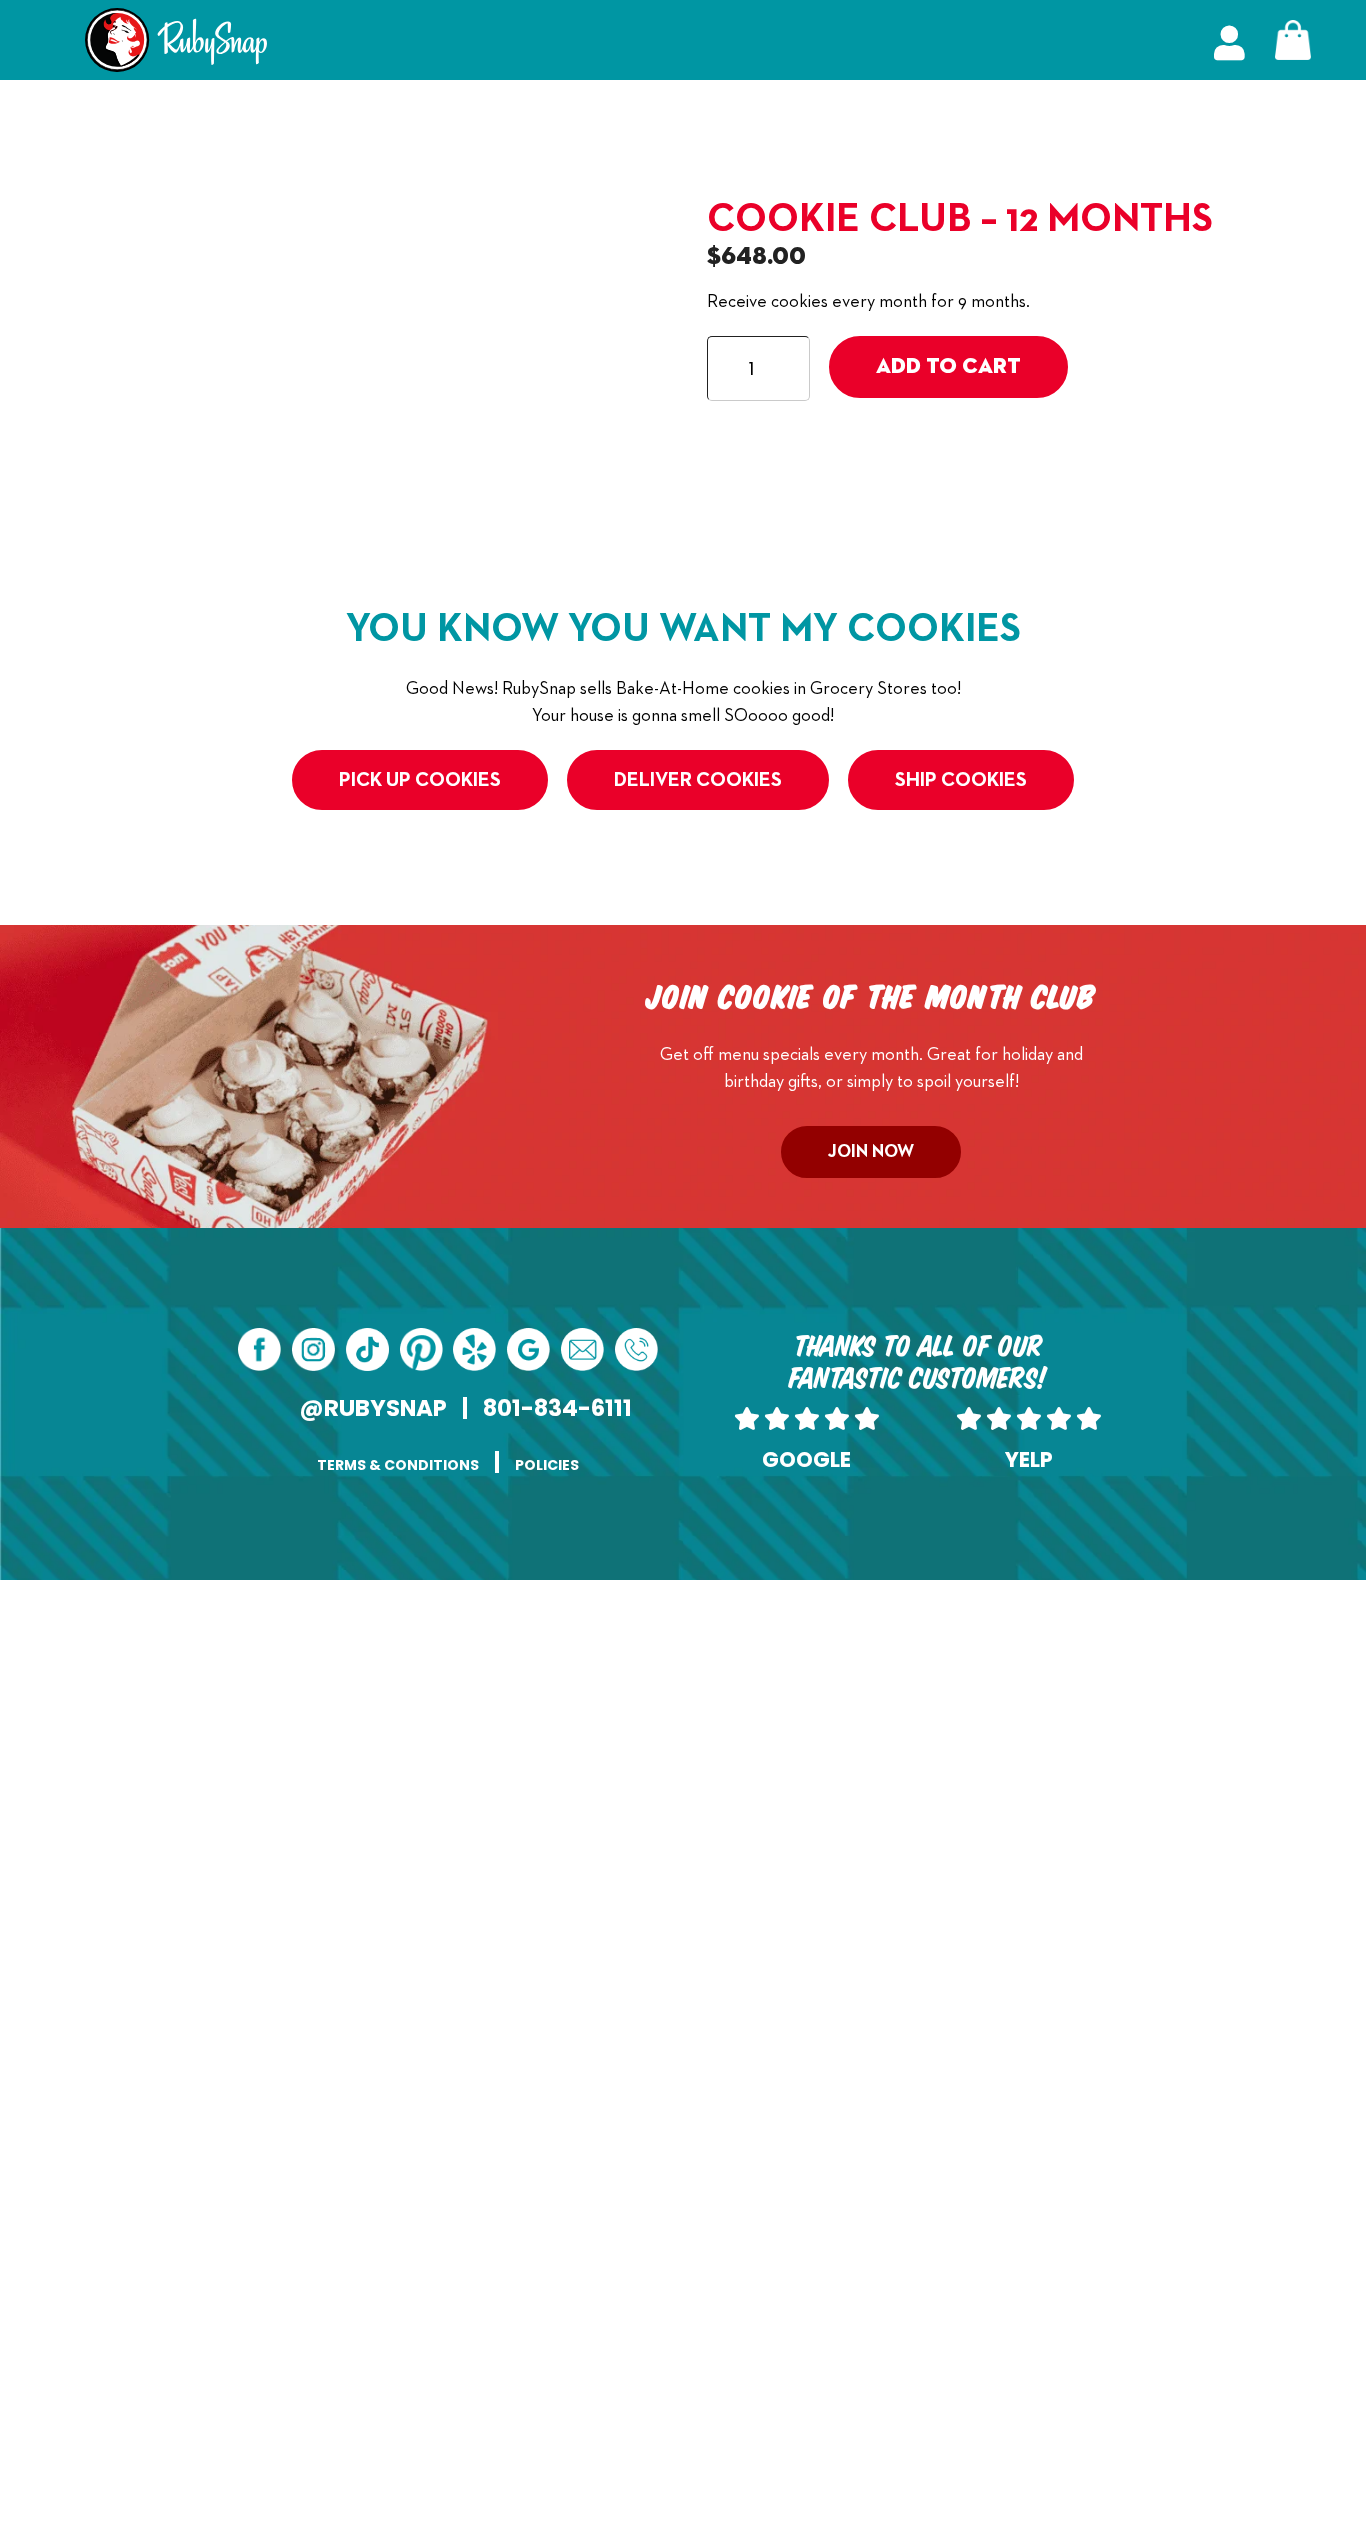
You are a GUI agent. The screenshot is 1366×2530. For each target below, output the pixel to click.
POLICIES (547, 1465)
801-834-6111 (557, 1408)
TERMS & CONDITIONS (398, 1465)
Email (461, 1737)
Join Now (871, 1152)
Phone (710, 1737)
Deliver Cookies (698, 780)
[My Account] (1229, 40)
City (427, 2142)
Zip (699, 2243)
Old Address (486, 1838)
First (427, 1697)
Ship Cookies (961, 780)
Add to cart (948, 367)
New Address (489, 1990)
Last (701, 1697)
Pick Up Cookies (420, 780)
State (431, 2243)
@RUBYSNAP (373, 1408)
